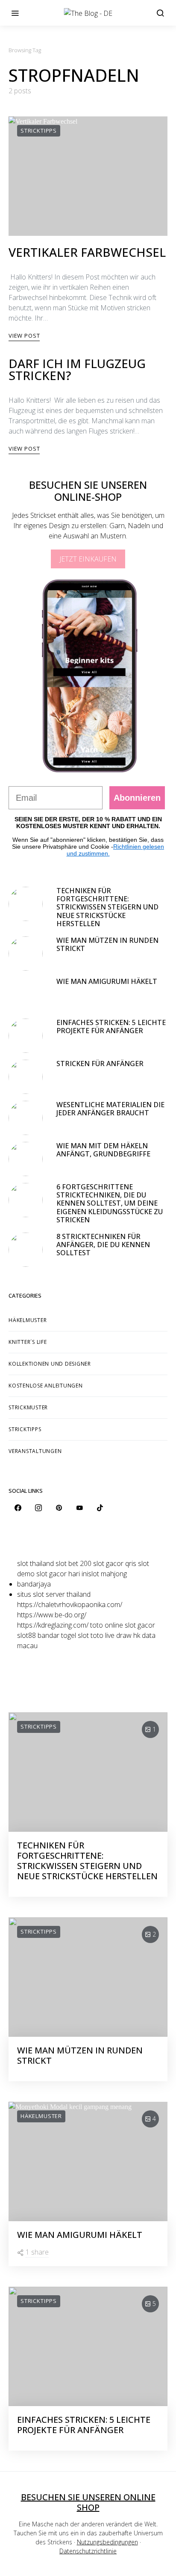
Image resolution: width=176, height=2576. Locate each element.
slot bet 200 (73, 1563)
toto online (107, 1625)
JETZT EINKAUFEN (88, 559)
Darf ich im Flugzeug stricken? (77, 369)
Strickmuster (28, 1407)
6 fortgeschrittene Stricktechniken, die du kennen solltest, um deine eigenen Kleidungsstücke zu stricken (110, 1203)
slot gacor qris (115, 1563)
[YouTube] (79, 1508)
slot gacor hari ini (62, 1574)
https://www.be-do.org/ (52, 1615)
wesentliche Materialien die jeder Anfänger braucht (110, 1109)
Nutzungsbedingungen (107, 2542)
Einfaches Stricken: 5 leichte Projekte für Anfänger (111, 1027)
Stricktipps (39, 131)
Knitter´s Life (28, 1342)
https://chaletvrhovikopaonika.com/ (70, 1604)
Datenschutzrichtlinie (88, 2551)
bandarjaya (34, 1584)
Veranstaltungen (35, 1451)
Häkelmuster (28, 1320)
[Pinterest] (59, 1508)
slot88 (26, 1635)
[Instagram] (38, 1508)
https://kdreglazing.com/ (53, 1625)
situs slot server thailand (54, 1594)
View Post (24, 336)
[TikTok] (100, 1508)
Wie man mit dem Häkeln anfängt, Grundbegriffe (104, 1150)
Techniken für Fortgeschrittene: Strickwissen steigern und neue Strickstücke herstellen (107, 907)
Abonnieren (137, 798)
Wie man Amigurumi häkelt (107, 981)
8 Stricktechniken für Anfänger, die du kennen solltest (103, 1245)
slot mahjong (107, 1574)
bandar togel (57, 1635)
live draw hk (123, 1635)
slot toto (91, 1635)
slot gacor (140, 1625)
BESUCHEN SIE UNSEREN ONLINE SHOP (88, 2502)
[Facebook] (18, 1508)
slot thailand (35, 1563)
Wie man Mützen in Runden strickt (107, 944)
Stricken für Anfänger (100, 1064)
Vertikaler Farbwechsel (87, 252)
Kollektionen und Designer (50, 1364)
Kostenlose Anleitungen (46, 1386)
